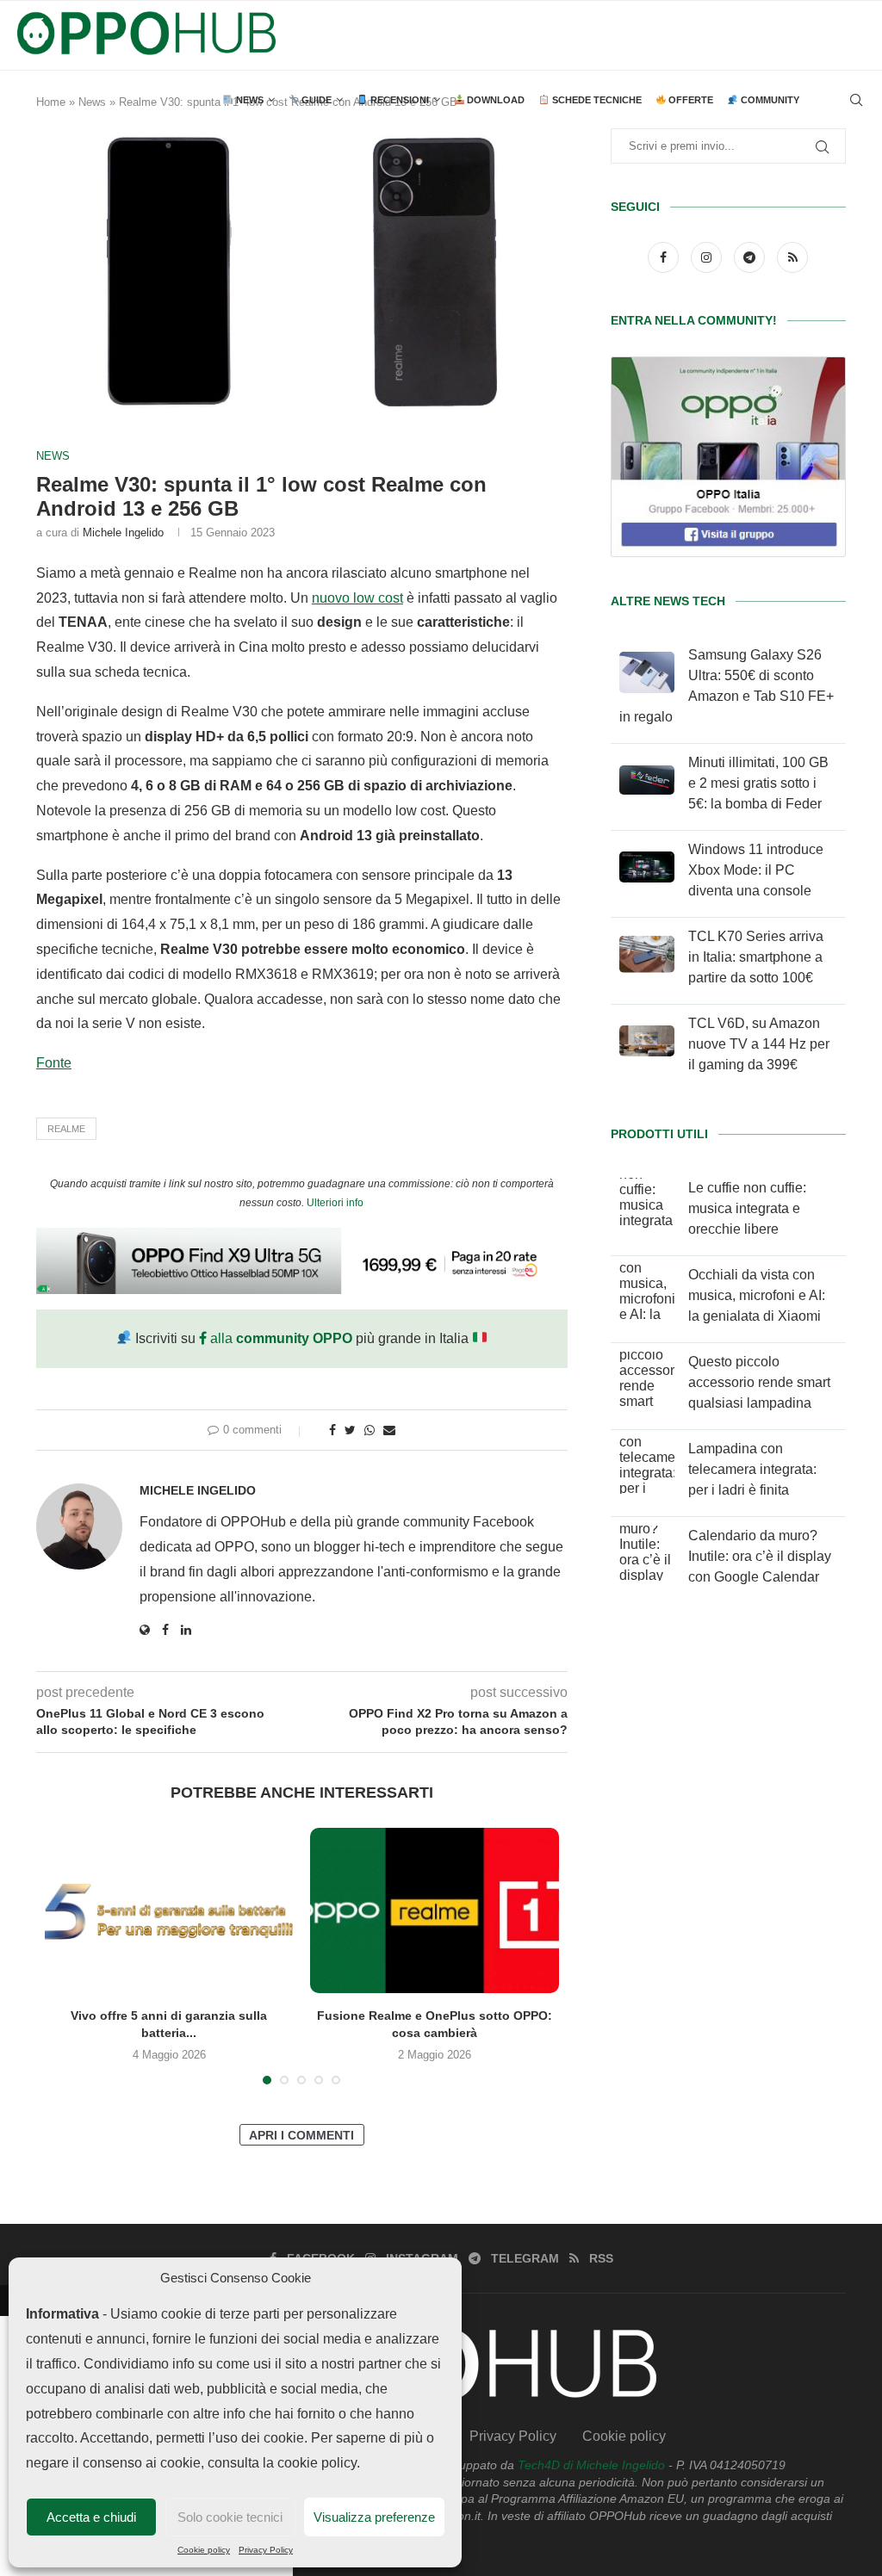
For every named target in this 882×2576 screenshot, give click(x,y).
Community (769, 100)
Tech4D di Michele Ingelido (591, 2465)
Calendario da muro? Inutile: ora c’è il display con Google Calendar (760, 1556)
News (248, 100)
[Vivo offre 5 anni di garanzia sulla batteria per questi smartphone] (169, 1910)
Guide (315, 100)
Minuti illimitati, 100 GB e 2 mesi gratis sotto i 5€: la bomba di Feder (758, 783)
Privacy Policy (266, 2550)
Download (494, 100)
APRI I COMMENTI (301, 2135)
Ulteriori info (335, 1203)
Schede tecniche (596, 100)
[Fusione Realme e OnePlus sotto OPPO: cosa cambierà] (434, 1910)
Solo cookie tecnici (230, 2517)
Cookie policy (204, 2550)
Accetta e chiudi (91, 2517)
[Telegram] (751, 257)
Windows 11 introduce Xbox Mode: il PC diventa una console (756, 870)
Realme (66, 1129)
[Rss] (792, 257)
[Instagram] (708, 257)
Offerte (689, 100)
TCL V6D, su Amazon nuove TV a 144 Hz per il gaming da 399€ (759, 1044)
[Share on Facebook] (332, 1430)
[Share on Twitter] (350, 1430)
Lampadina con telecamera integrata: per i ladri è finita (752, 1469)
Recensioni (398, 100)
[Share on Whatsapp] (370, 1430)
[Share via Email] (389, 1430)
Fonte (54, 1063)
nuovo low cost (357, 598)
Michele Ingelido (123, 533)
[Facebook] (665, 257)
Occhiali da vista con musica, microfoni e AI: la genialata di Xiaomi (757, 1295)
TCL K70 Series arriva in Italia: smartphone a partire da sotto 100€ (756, 957)
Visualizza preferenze (374, 2517)
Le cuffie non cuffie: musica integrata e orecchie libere (747, 1208)
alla (280, 1338)
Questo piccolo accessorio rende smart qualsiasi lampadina (759, 1382)
